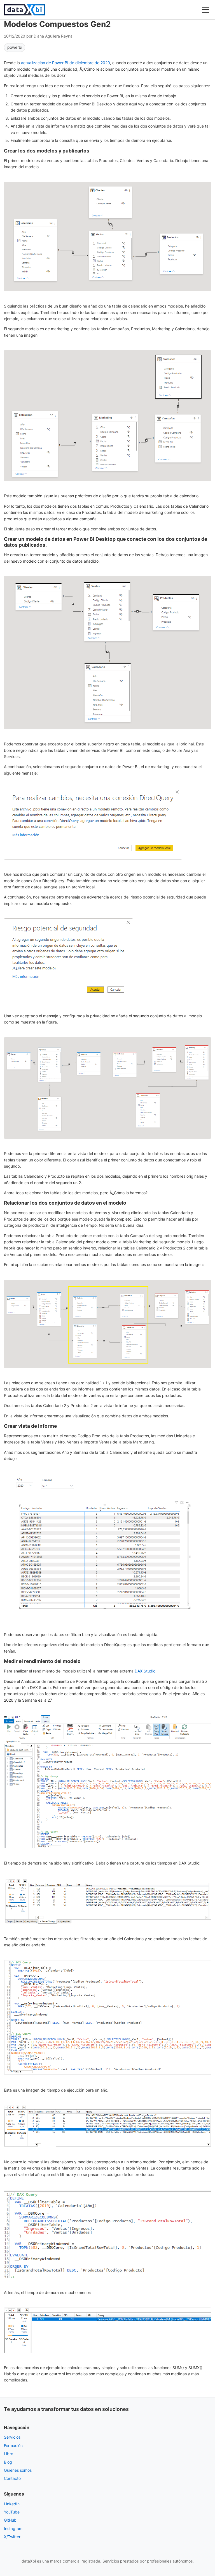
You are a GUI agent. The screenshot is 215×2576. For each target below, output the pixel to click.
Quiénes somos (18, 2470)
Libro (9, 2454)
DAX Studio (145, 1671)
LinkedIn (12, 2504)
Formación (13, 2446)
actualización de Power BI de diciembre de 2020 (66, 63)
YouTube (12, 2512)
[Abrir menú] (206, 10)
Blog (8, 2462)
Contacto (12, 2478)
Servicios (12, 2437)
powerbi (15, 47)
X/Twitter (12, 2537)
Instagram (13, 2528)
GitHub (10, 2520)
